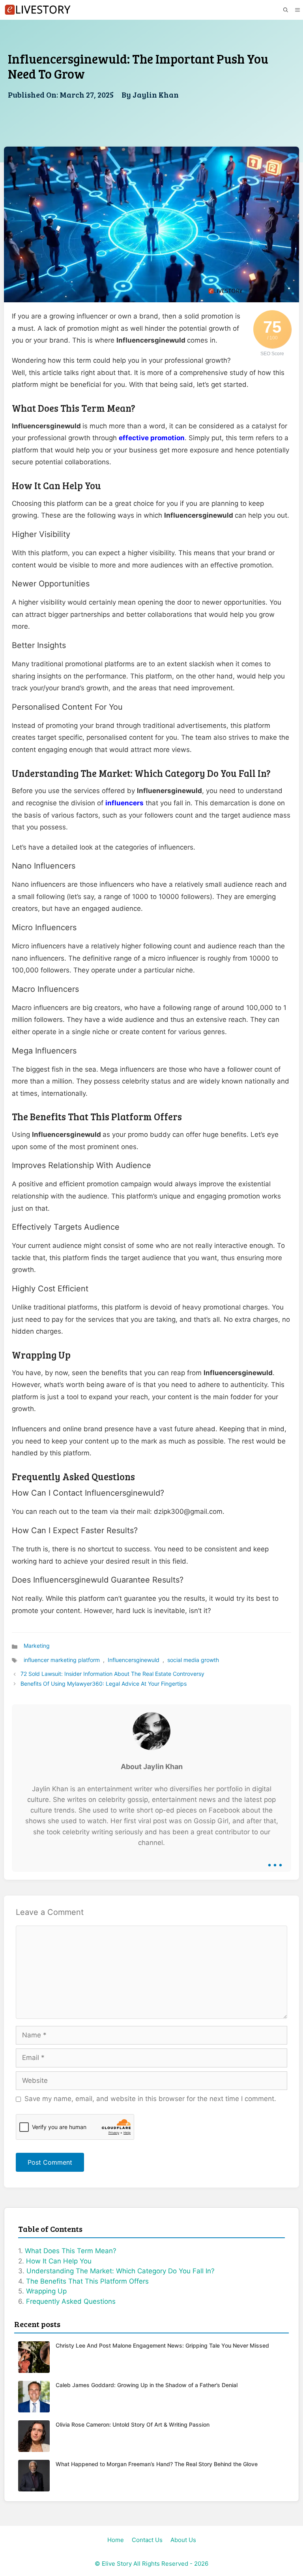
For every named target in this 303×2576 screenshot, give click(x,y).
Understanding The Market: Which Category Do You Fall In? (121, 2271)
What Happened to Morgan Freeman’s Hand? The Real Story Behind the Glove (157, 2464)
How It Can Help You (59, 2261)
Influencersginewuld (134, 1660)
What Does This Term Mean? (71, 2251)
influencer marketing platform (62, 1660)
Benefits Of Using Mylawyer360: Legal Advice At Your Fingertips (104, 1684)
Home (116, 2540)
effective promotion (152, 438)
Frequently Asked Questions (71, 2301)
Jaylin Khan (156, 94)
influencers (124, 803)
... (275, 1859)
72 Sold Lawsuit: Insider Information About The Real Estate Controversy (112, 1674)
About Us (183, 2540)
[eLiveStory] (37, 10)
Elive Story (117, 2564)
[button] (285, 10)
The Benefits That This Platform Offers (87, 2281)
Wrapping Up (46, 2291)
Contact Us (147, 2540)
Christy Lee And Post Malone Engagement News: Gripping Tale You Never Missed (162, 2345)
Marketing (37, 1646)
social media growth (193, 1660)
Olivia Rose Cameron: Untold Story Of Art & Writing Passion (133, 2424)
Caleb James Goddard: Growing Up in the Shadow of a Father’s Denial (147, 2385)
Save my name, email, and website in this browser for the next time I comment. (150, 2099)
